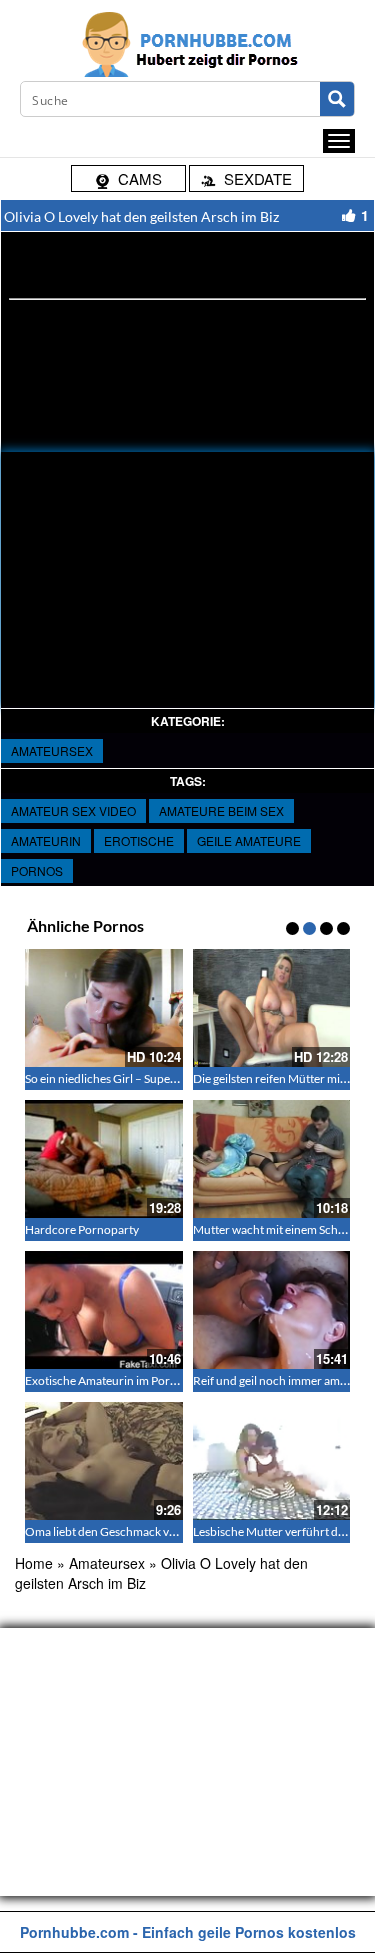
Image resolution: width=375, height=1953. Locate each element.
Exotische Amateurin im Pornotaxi (114, 1380)
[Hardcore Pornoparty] (104, 1159)
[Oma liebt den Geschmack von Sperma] (104, 1461)
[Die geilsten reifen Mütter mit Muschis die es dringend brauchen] (272, 1008)
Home (34, 1563)
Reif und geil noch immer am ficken (283, 1380)
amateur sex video (73, 810)
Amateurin (46, 840)
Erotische (139, 840)
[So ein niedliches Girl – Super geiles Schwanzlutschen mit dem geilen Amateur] (104, 1008)
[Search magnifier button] (337, 99)
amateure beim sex (221, 810)
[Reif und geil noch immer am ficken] (272, 1310)
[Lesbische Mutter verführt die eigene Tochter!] (272, 1461)
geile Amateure (249, 840)
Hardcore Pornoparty (82, 1229)
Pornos (37, 870)
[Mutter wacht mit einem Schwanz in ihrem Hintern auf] (272, 1159)
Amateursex (52, 750)
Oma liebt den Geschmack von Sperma (125, 1531)
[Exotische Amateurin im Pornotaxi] (104, 1310)
